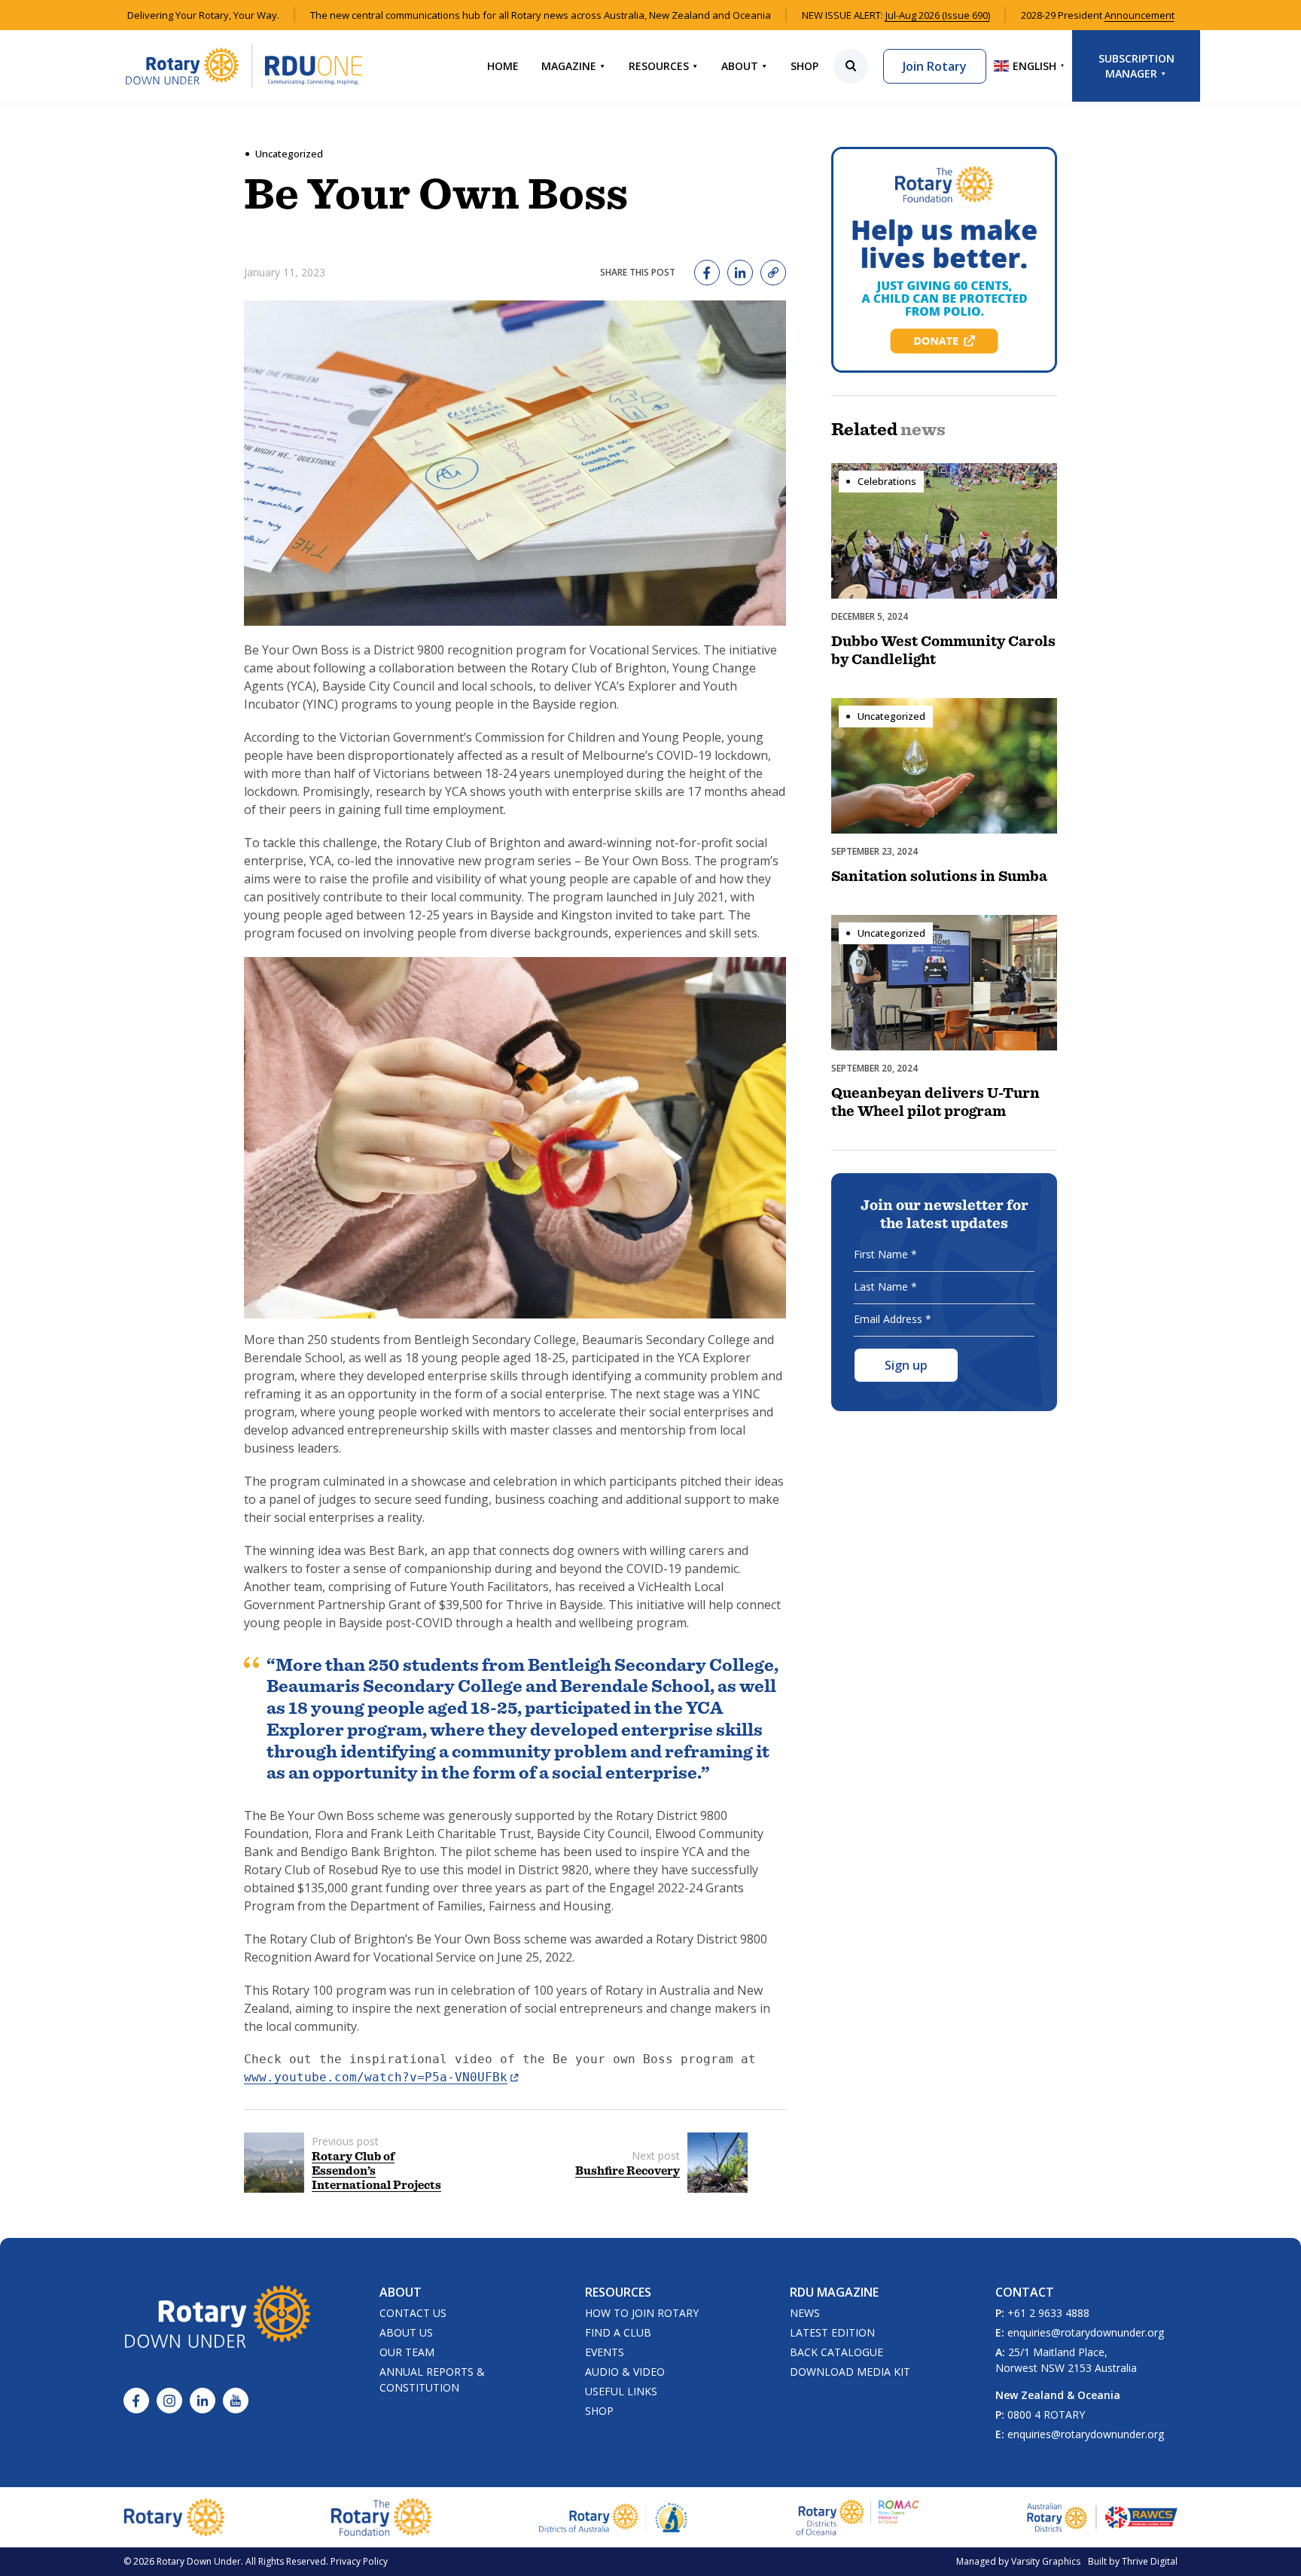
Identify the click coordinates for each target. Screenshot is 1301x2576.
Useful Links (621, 2391)
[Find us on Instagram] (169, 2401)
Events (605, 2352)
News (805, 2313)
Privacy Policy (359, 2561)
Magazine (569, 66)
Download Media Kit (850, 2372)
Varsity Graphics (1046, 2561)
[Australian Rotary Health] (614, 2518)
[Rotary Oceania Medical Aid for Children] (858, 2517)
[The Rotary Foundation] (381, 2517)
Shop (804, 66)
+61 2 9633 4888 (1048, 2313)
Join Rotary (935, 66)
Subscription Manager (1136, 66)
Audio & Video (625, 2372)
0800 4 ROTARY (1046, 2414)
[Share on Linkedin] (740, 273)
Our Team (407, 2352)
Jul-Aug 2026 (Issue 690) (938, 15)
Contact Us (413, 2313)
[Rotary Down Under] (244, 66)
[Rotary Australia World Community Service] (1102, 2517)
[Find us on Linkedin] (203, 2401)
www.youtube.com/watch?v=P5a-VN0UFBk (376, 2077)
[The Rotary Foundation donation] (944, 260)
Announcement (1140, 15)
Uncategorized (289, 154)
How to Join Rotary (642, 2313)
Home (503, 66)
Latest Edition (832, 2332)
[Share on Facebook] (707, 273)
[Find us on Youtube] (236, 2401)
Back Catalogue (836, 2352)
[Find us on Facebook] (136, 2401)
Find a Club (618, 2332)
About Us (406, 2332)
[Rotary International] (174, 2517)
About (740, 66)
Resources (659, 66)
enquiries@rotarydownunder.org (1086, 2332)
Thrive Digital (1150, 2561)
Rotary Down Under (199, 2561)
